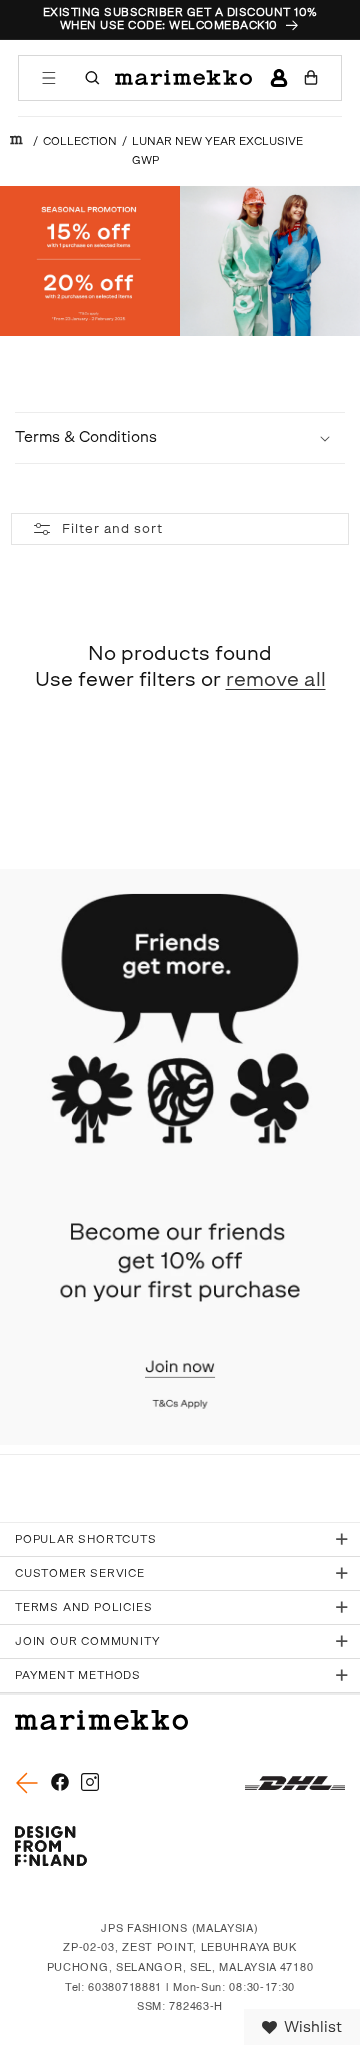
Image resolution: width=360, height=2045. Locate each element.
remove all (276, 679)
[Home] (16, 141)
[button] (49, 78)
